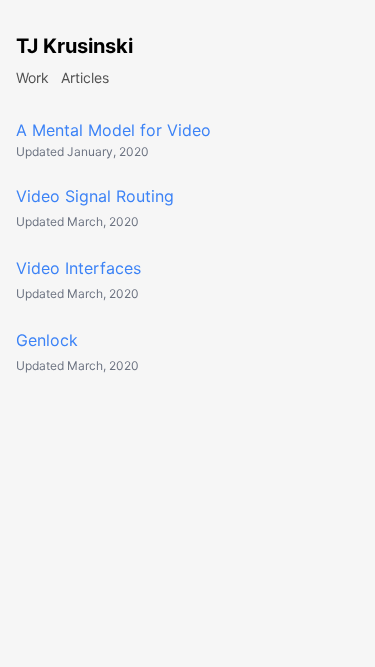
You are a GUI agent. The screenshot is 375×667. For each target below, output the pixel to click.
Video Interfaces (78, 268)
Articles (85, 77)
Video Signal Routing (95, 196)
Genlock (47, 340)
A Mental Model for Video (113, 130)
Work (32, 77)
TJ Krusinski (74, 46)
